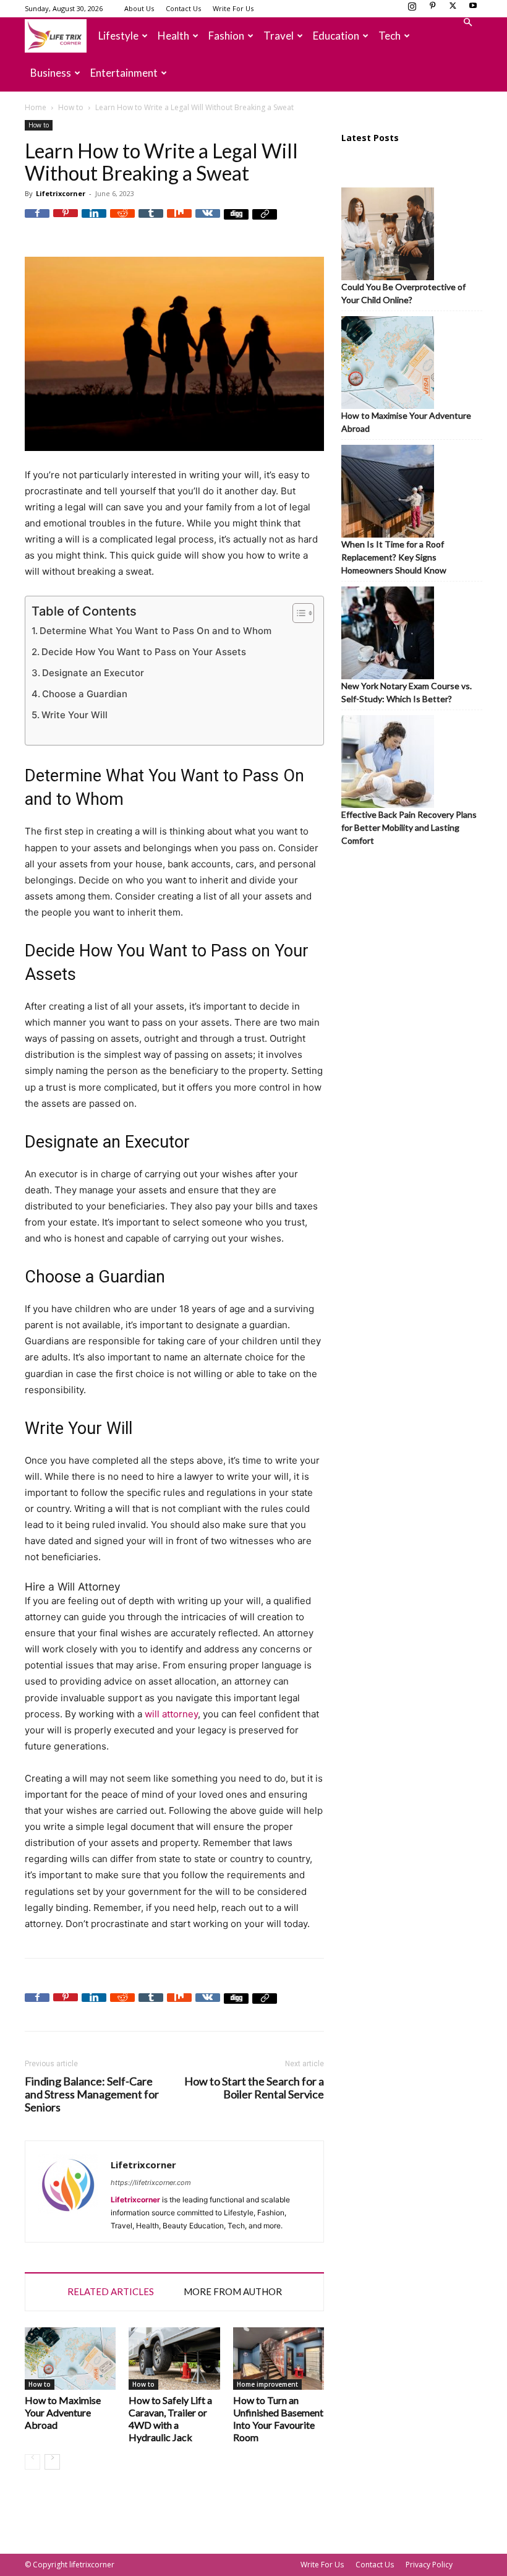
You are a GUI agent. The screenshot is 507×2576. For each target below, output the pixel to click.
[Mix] (179, 221)
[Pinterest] (432, 9)
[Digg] (236, 221)
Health (173, 36)
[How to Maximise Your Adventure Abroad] (70, 2359)
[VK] (208, 221)
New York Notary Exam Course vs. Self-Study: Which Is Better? (407, 692)
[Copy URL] (265, 221)
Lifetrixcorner (61, 193)
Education (336, 36)
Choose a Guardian (85, 694)
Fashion (226, 36)
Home (36, 107)
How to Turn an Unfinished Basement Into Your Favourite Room (278, 2419)
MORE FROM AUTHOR (233, 2291)
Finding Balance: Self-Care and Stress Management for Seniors (92, 2094)
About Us (139, 8)
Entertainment (124, 73)
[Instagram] (412, 9)
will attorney (171, 1714)
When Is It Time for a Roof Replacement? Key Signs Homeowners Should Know (394, 557)
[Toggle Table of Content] (297, 613)
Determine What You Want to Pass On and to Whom (156, 631)
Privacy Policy (429, 2565)
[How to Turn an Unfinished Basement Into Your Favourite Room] (279, 2359)
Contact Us (183, 8)
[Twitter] (453, 9)
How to (71, 107)
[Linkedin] (94, 221)
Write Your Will (75, 715)
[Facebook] (37, 221)
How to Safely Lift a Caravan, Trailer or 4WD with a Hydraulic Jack (170, 2419)
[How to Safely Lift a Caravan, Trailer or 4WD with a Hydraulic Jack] (174, 2359)
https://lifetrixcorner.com (151, 2183)
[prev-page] (32, 2462)
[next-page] (52, 2462)
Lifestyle (118, 36)
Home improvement (267, 2384)
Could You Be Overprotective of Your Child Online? (403, 293)
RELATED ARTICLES (111, 2291)
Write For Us (233, 8)
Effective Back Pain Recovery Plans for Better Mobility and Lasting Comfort (409, 827)
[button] (467, 23)
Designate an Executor (93, 673)
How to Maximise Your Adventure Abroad (63, 2412)
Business (51, 73)
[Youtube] (473, 9)
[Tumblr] (151, 221)
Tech (390, 36)
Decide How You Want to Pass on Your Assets (144, 652)
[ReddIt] (122, 221)
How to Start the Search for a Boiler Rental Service (254, 2088)
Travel (279, 36)
